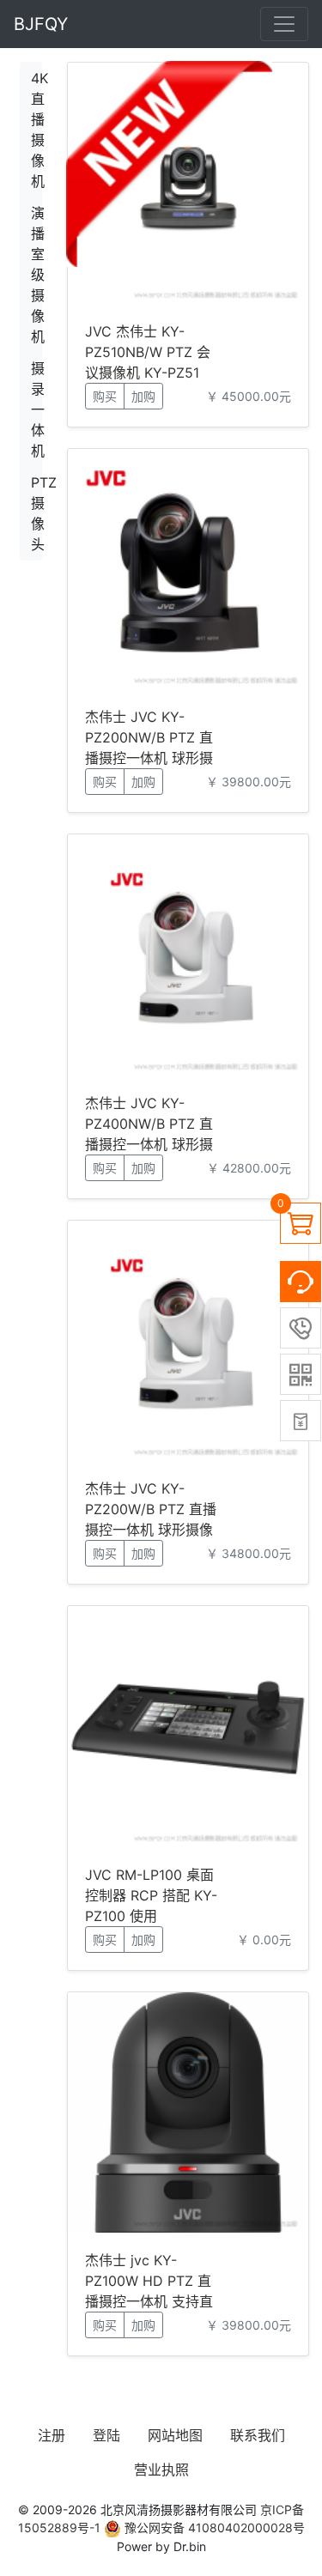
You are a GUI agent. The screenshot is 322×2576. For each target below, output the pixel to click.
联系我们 (258, 2435)
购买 (105, 396)
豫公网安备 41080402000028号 (213, 2528)
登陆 (106, 2435)
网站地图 (175, 2435)
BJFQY (41, 24)
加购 (143, 396)
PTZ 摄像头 (36, 513)
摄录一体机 (36, 409)
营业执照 (161, 2470)
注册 (52, 2435)
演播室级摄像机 (36, 275)
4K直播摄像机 (36, 130)
